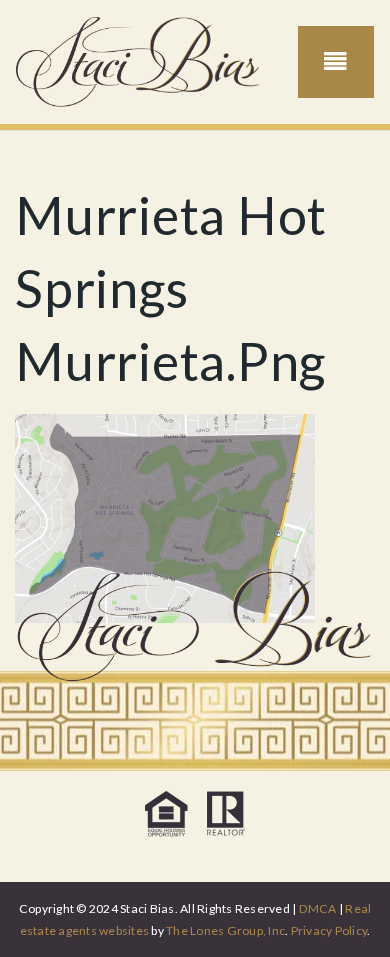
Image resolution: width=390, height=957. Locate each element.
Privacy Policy (329, 930)
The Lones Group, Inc (225, 930)
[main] (195, 377)
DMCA (318, 908)
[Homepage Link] (138, 59)
